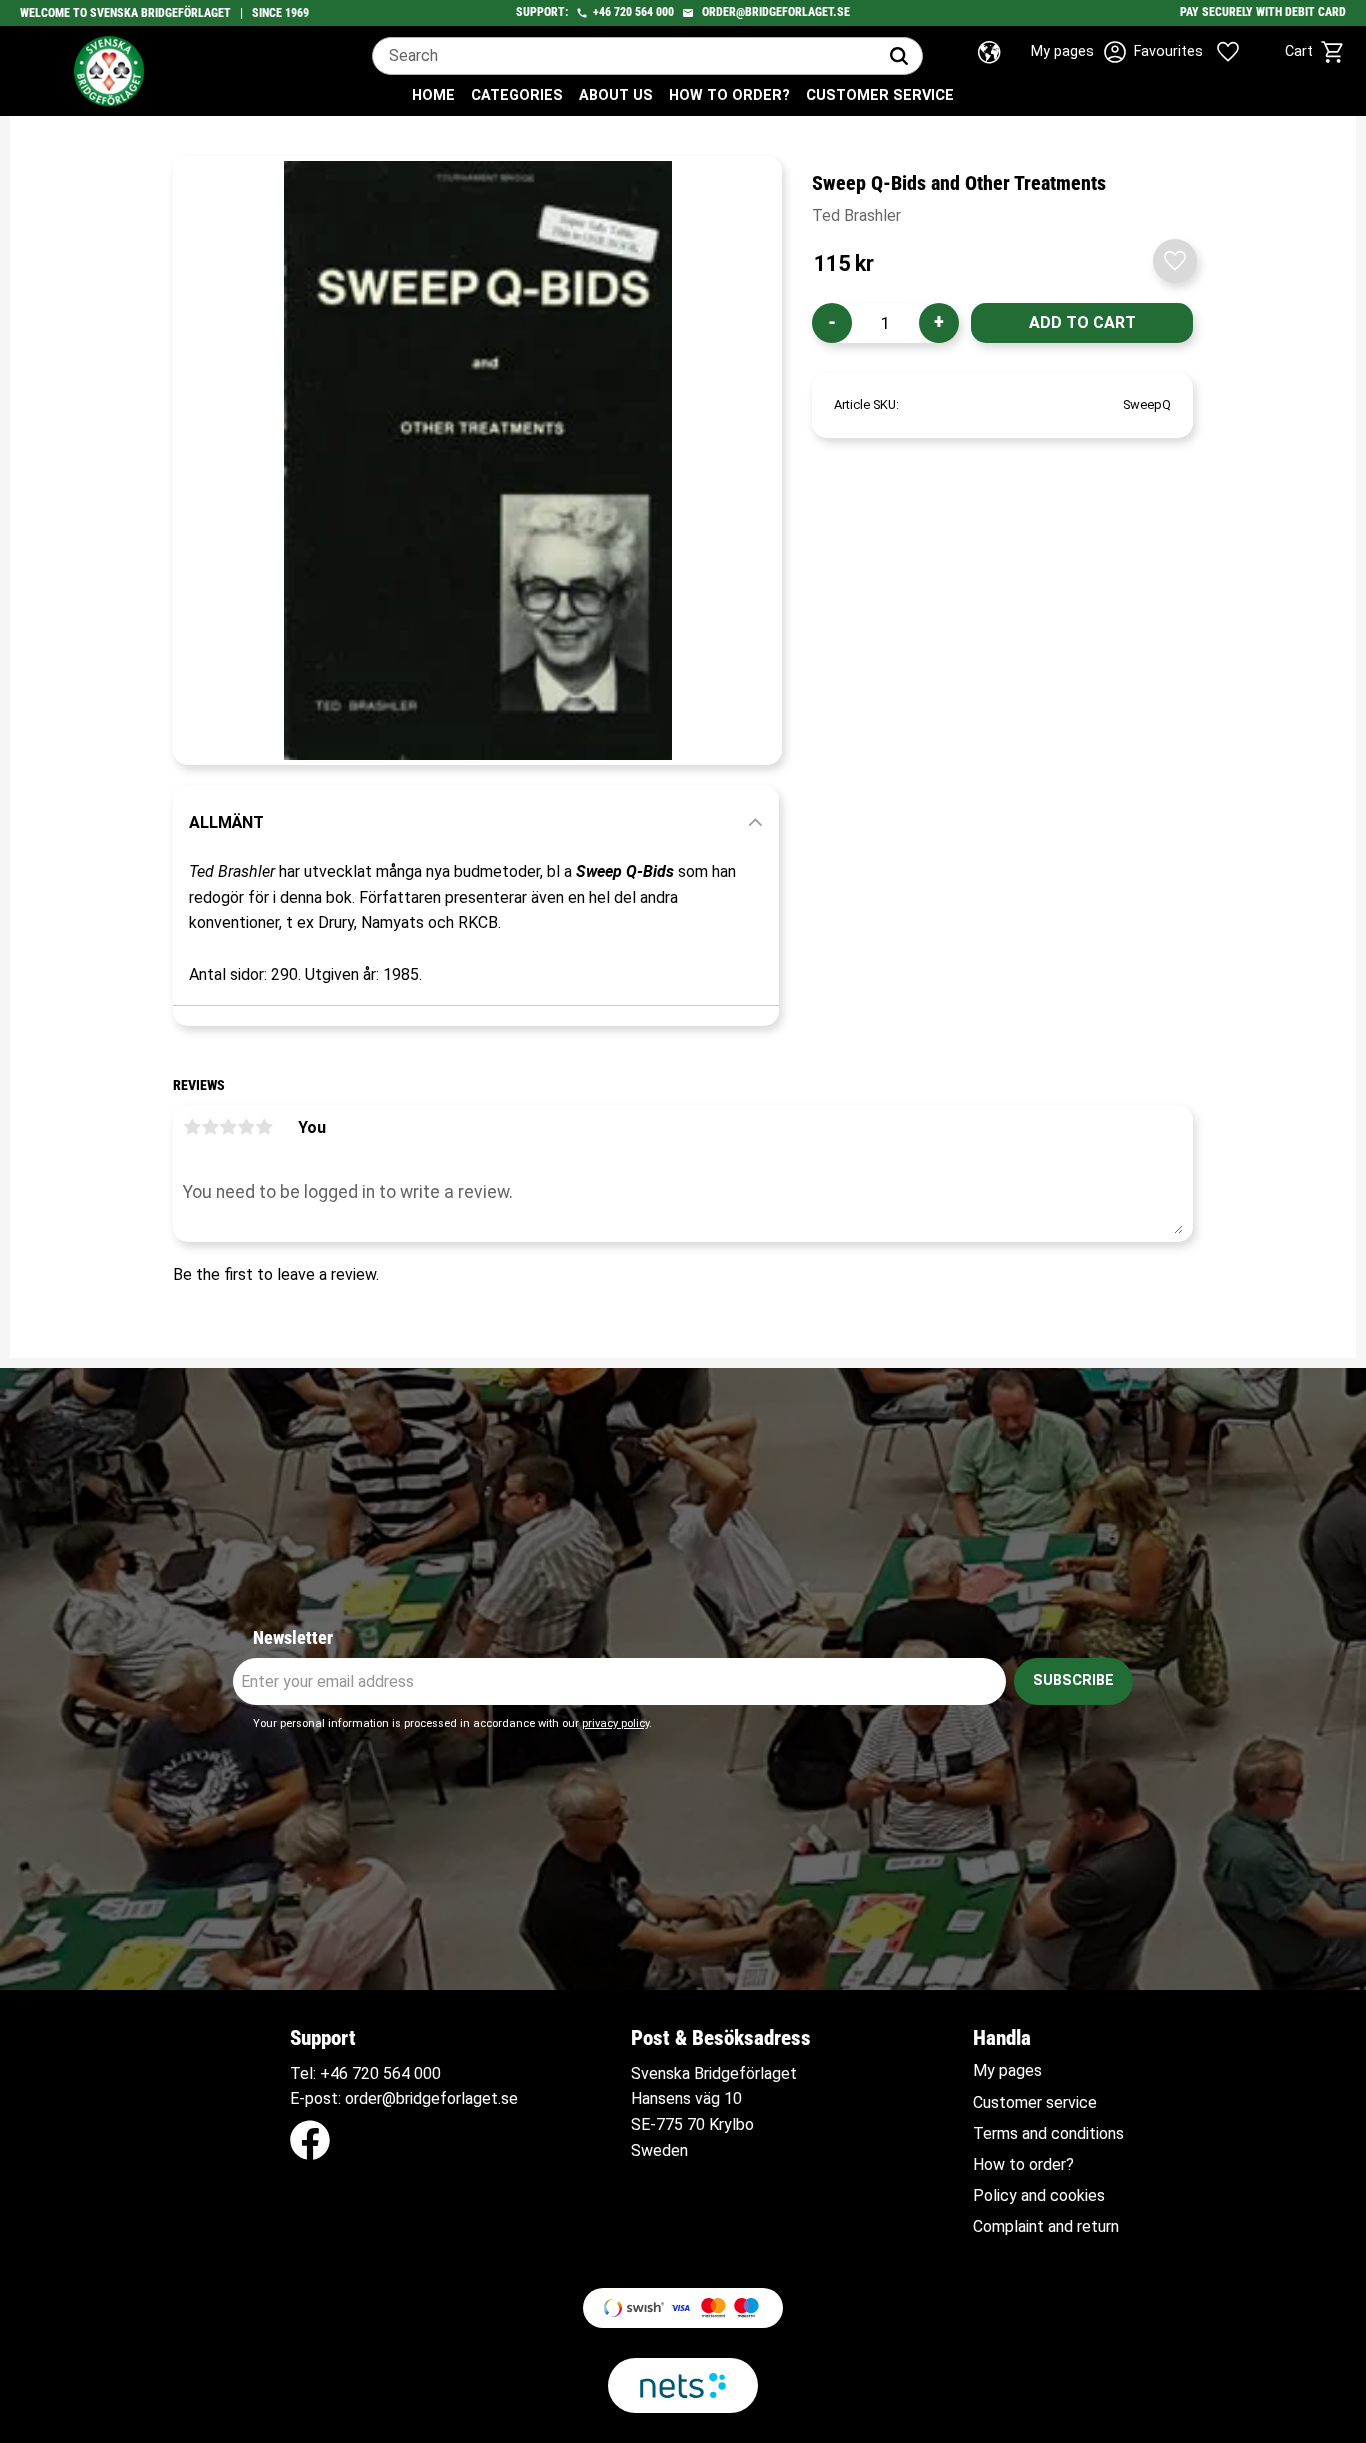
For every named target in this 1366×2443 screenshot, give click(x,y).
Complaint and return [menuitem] (1046, 2227)
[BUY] (1082, 323)
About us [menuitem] (616, 95)
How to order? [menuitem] (729, 95)
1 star (192, 1127)
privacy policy (615, 1723)
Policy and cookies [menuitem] (1039, 2196)
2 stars (210, 1127)
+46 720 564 (365, 2073)
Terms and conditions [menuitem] (1048, 2134)
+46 (602, 12)
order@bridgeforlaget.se (776, 12)
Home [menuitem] (433, 95)
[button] (1204, 52)
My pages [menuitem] (1007, 2071)
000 (427, 2073)
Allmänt (226, 822)
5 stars (264, 1127)
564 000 (654, 12)
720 (623, 12)
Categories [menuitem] (517, 95)
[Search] (899, 56)
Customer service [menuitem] (880, 95)
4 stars (246, 1127)
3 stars (228, 1127)
